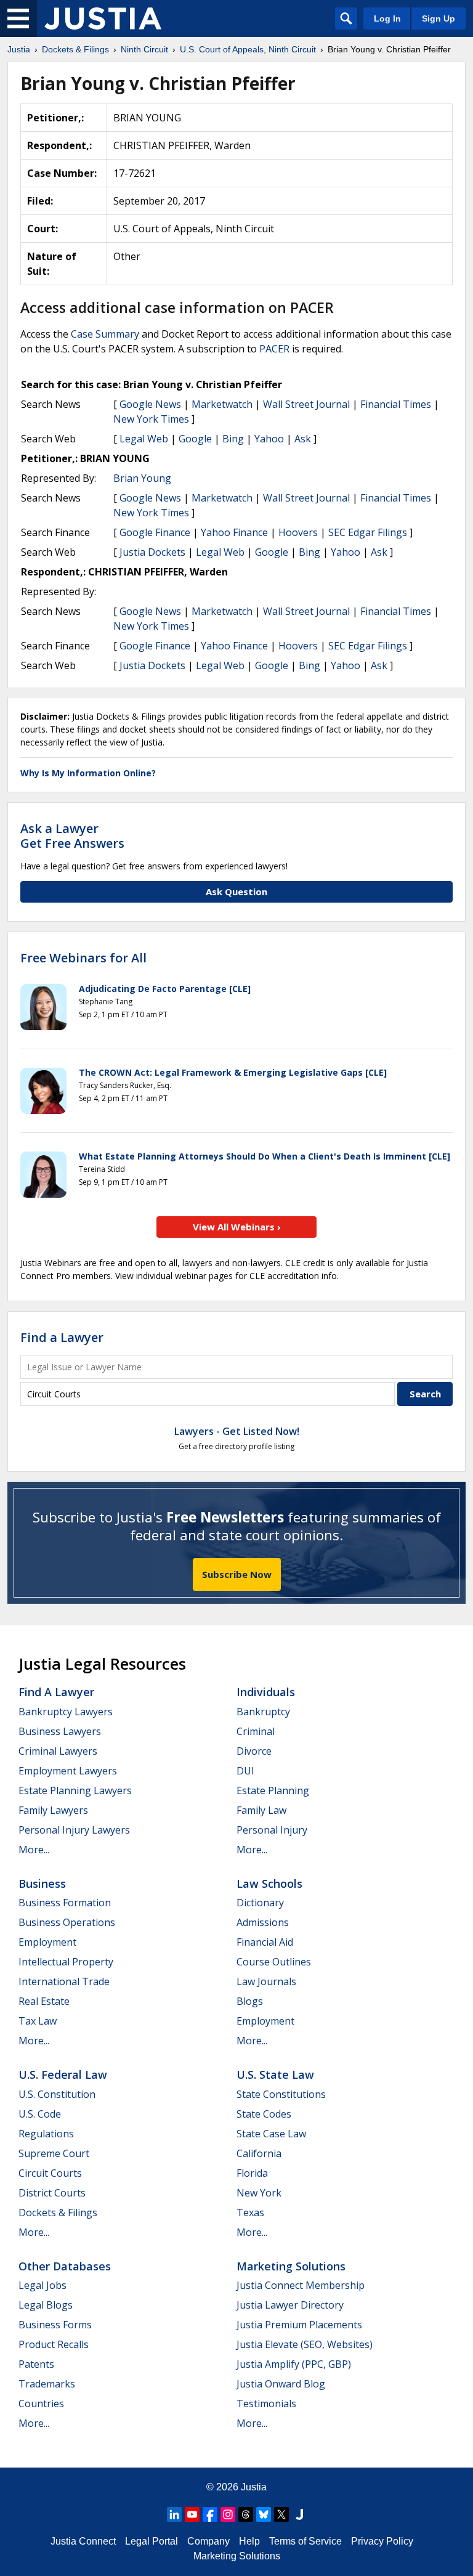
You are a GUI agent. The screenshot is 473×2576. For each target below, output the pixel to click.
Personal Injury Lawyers (74, 1830)
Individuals (266, 1692)
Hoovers (298, 532)
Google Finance (155, 532)
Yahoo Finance (234, 532)
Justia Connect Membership (301, 2285)
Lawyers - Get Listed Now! (237, 1431)
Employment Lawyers (68, 1771)
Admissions (263, 1922)
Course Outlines (274, 1962)
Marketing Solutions (291, 2266)
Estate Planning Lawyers (75, 1790)
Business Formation (65, 1903)
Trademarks (47, 2384)
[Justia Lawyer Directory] (299, 2514)
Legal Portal (152, 2541)
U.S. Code (40, 2114)
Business (42, 1883)
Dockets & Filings (58, 2212)
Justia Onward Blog (281, 2384)
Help (249, 2541)
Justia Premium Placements (299, 2325)
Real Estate (44, 2001)
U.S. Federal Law (63, 2074)
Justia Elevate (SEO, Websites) (305, 2344)
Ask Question (236, 892)
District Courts (52, 2193)
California (259, 2153)
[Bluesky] (264, 2514)
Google (195, 439)
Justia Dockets (152, 552)
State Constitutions (281, 2094)
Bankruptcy (263, 1712)
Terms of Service (305, 2541)
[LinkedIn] (174, 2514)
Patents (36, 2364)
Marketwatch (222, 404)
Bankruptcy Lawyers (66, 1712)
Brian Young (142, 478)
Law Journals (266, 1981)
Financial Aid (265, 1942)
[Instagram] (228, 2514)
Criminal (256, 1731)
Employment (47, 1942)
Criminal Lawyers (58, 1751)
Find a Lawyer (62, 1337)
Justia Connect (83, 2541)
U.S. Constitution (57, 2094)
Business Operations (67, 1922)
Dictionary (260, 1903)
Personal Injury (272, 1830)
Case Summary (105, 334)
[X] (281, 2514)
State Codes (264, 2114)
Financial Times (396, 404)
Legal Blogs (46, 2305)
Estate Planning (273, 1790)
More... (34, 1850)
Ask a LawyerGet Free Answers (72, 836)
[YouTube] (192, 2514)
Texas (250, 2212)
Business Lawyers (60, 1731)
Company (208, 2541)
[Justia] (103, 18)
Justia (254, 2487)
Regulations (46, 2134)
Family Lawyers (53, 1810)
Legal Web (144, 439)
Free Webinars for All (83, 958)
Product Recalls (54, 2344)
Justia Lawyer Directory (290, 2305)
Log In (387, 18)
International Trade (64, 1981)
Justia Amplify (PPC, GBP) (294, 2364)
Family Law (261, 1810)
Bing (233, 439)
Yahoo (269, 439)
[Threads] (246, 2514)
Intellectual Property (66, 1962)
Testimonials (266, 2403)
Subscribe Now (237, 1574)
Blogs (250, 2001)
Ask (303, 439)
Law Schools (269, 1883)
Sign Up (439, 18)
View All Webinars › (237, 1227)
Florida (252, 2173)
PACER (274, 349)
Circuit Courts (50, 2173)
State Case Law (271, 2134)
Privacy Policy (382, 2541)
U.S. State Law (275, 2074)
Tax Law (38, 2021)
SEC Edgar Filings (368, 532)
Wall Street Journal (306, 404)
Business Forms (55, 2325)
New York (259, 2193)
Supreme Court (54, 2153)
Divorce (254, 1751)
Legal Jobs (42, 2285)
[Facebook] (210, 2514)
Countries (41, 2403)
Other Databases (65, 2266)
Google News (150, 404)
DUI (245, 1771)
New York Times (151, 419)
